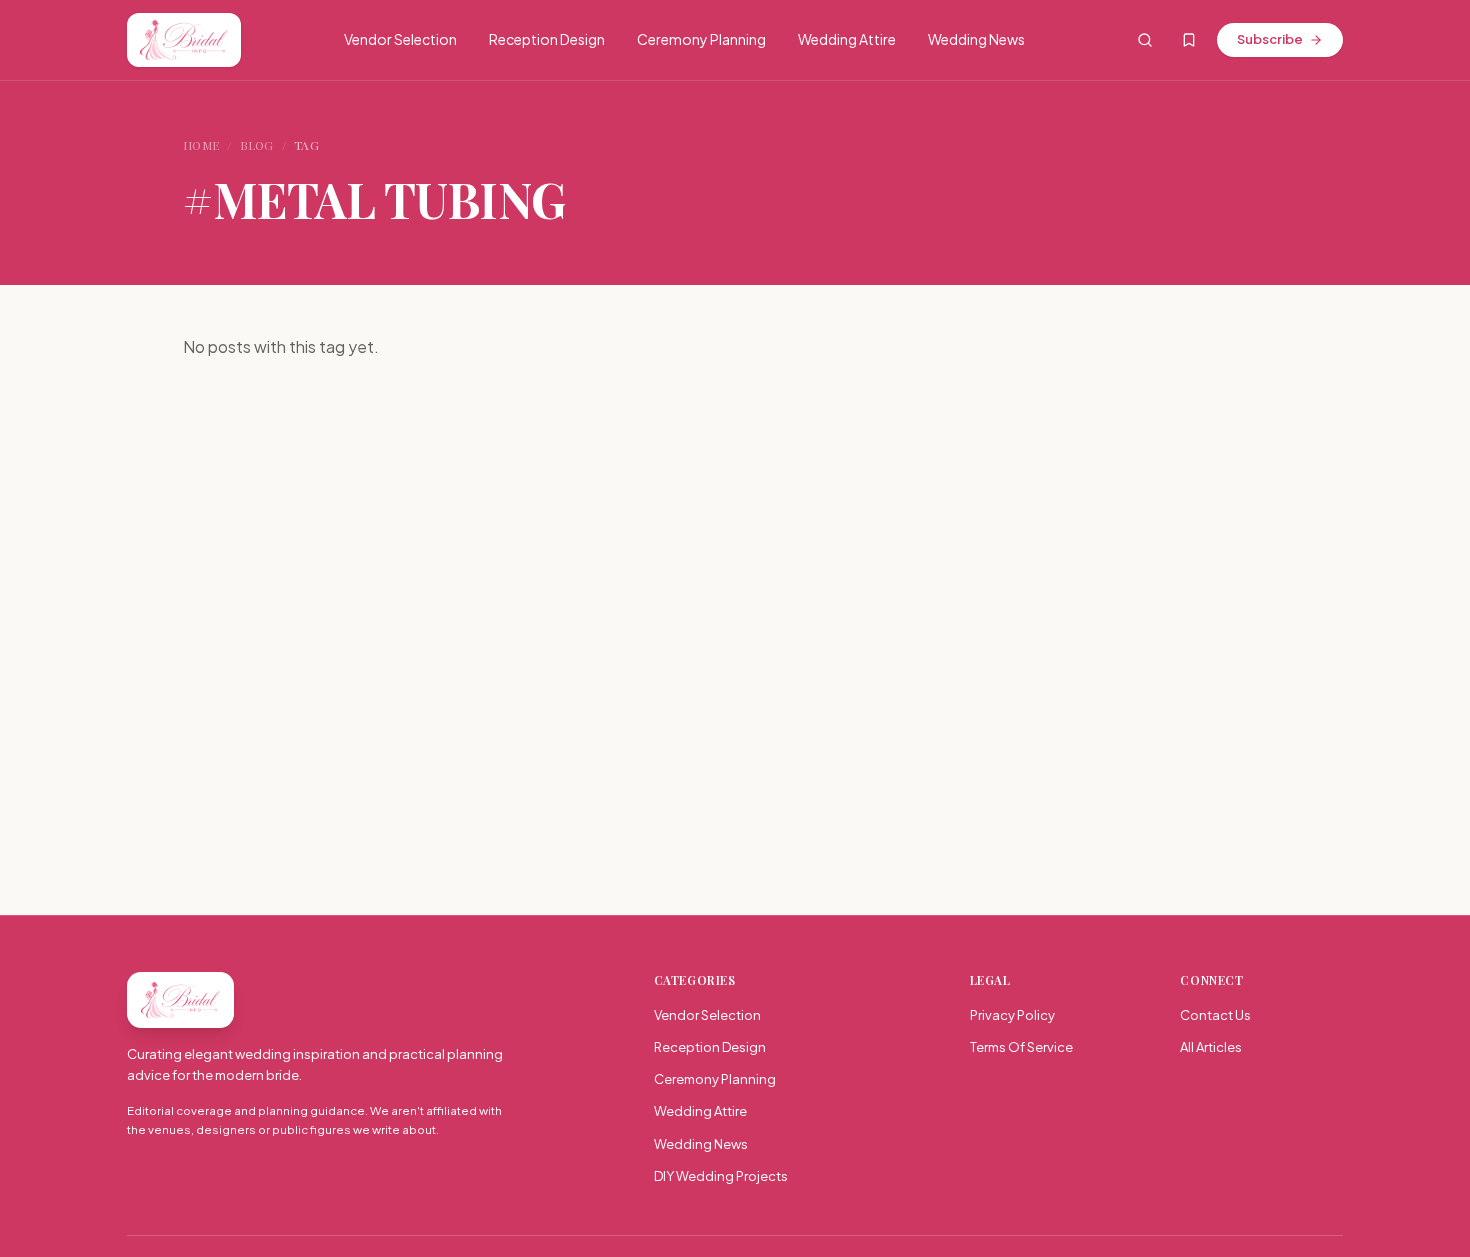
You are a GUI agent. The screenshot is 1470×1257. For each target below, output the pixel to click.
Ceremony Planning (701, 39)
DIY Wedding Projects (721, 1176)
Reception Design (547, 39)
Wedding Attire (847, 39)
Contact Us (1215, 1015)
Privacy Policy (1012, 1015)
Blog (257, 145)
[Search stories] (1145, 40)
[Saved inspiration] (1189, 40)
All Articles (1211, 1047)
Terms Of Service (1021, 1047)
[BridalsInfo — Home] (184, 40)
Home (201, 145)
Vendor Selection (400, 39)
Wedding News (976, 39)
